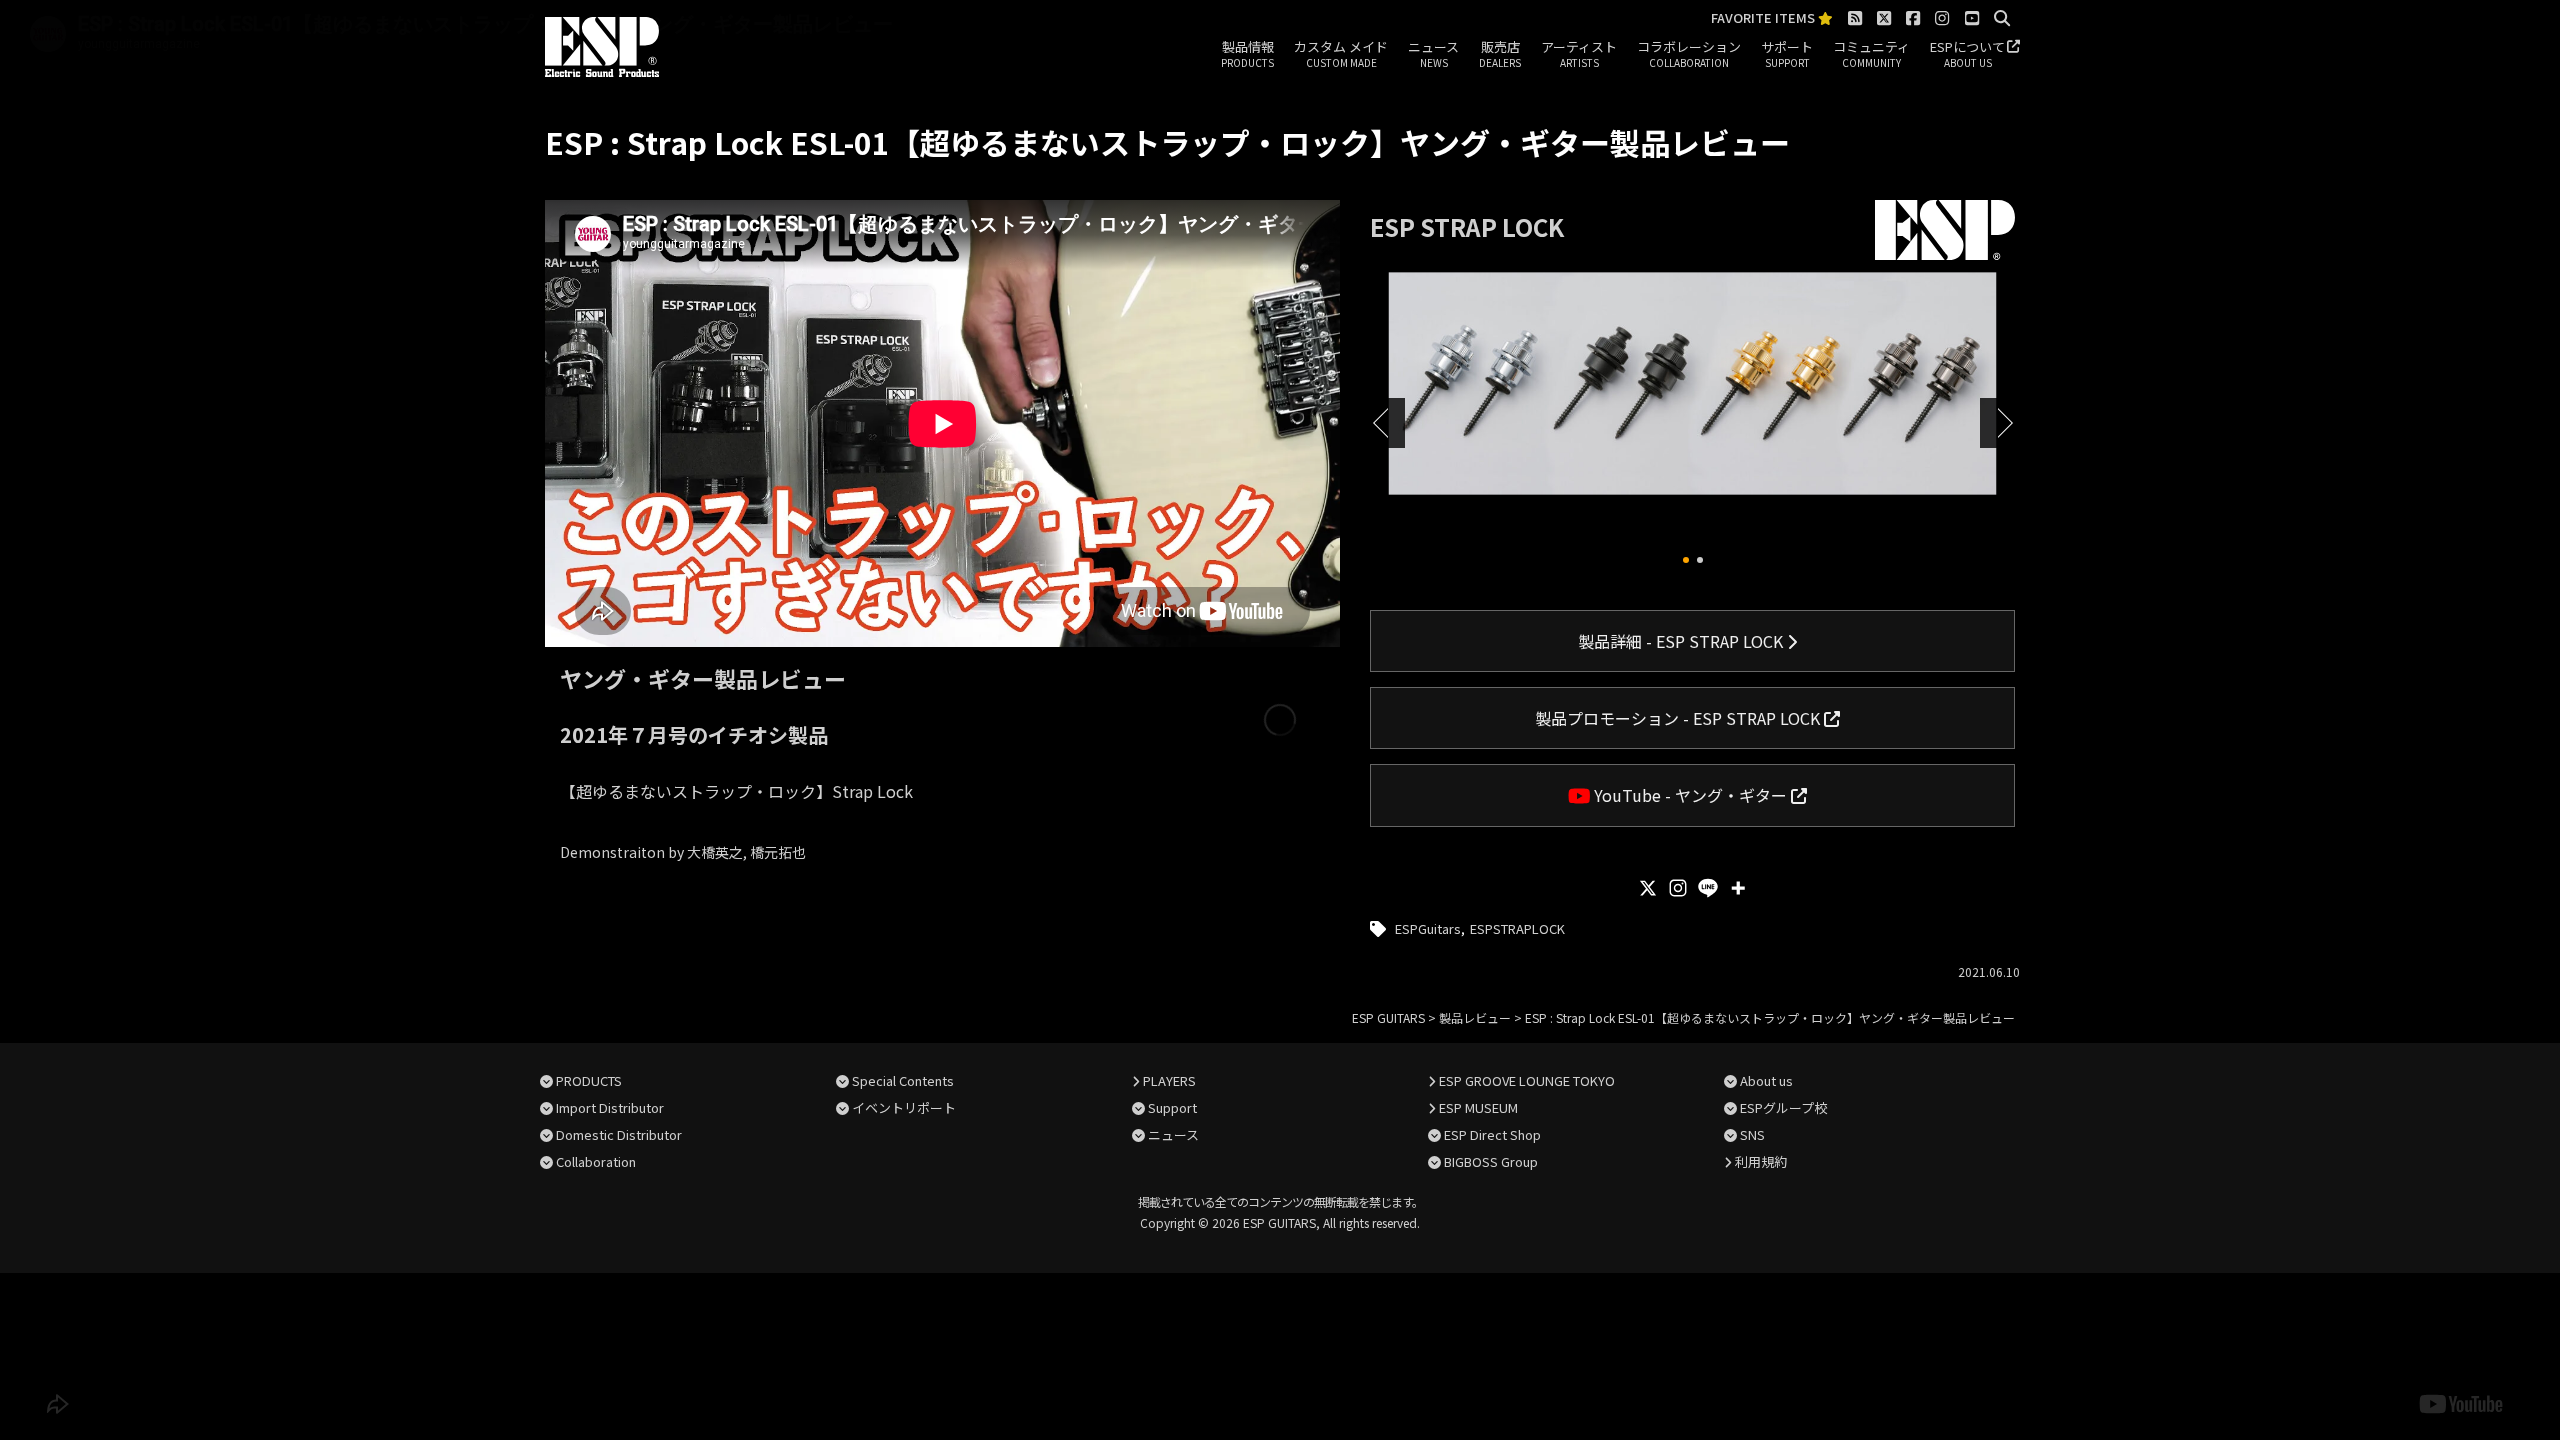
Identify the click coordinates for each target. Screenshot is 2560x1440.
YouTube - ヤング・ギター (1690, 795)
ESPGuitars (1428, 928)
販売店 (1500, 53)
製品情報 (1247, 53)
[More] (1738, 888)
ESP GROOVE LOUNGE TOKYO (1527, 1080)
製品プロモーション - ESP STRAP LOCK (1679, 718)
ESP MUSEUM (1478, 1107)
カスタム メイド (1341, 53)
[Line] (1708, 888)
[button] (1686, 560)
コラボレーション (1689, 53)
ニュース (1433, 53)
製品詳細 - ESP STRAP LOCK (1682, 641)
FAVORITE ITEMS (1764, 18)
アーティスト (1579, 53)
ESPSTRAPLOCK (1517, 928)
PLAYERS (1169, 1080)
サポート (1787, 53)
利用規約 (1761, 1161)
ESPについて (1967, 53)
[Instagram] (1678, 888)
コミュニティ (1871, 53)
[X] (1648, 888)
